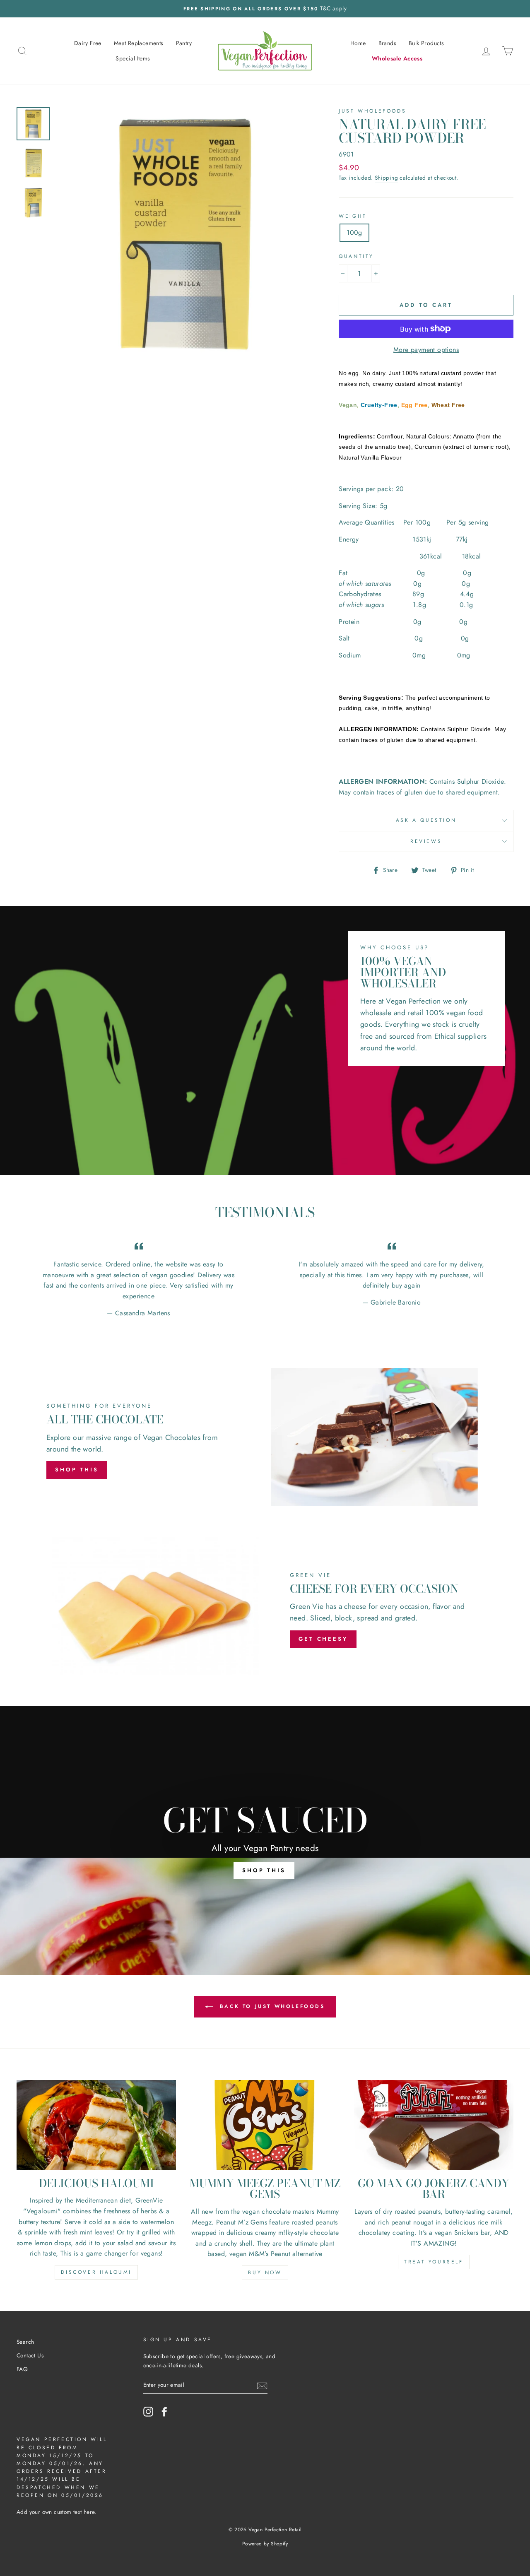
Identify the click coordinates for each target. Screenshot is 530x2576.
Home (358, 43)
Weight (353, 216)
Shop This (77, 1470)
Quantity (356, 256)
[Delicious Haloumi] (96, 2125)
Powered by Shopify (265, 2544)
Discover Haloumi (96, 2272)
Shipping (386, 178)
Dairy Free (88, 43)
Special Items (133, 58)
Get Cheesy (323, 1639)
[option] (265, 9)
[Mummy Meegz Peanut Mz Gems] (265, 2125)
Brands (387, 43)
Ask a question (426, 820)
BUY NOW (265, 2273)
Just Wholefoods (372, 111)
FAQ (22, 2369)
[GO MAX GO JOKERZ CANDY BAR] (434, 2125)
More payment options (426, 350)
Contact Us (30, 2355)
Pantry (184, 43)
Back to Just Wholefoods (271, 2006)
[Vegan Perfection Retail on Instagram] (148, 2412)
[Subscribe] (262, 2385)
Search (25, 2342)
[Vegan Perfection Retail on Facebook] (164, 2412)
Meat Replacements (139, 43)
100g (354, 232)
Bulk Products (426, 43)
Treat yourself (434, 2262)
